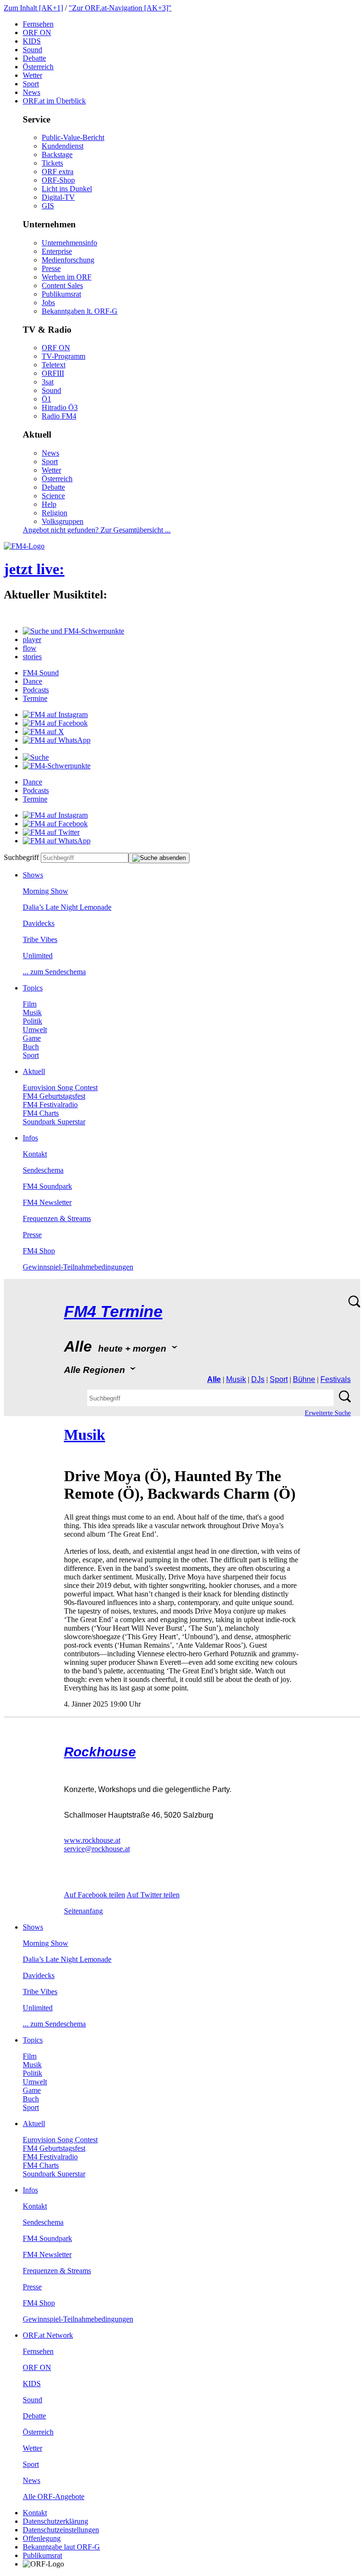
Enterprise (57, 251)
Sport (31, 84)
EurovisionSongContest (60, 1087)
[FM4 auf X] (43, 732)
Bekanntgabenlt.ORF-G (80, 311)
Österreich (38, 67)
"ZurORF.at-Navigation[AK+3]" (120, 8)
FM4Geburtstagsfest (54, 1096)
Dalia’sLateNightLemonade (67, 907)
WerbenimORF (67, 277)
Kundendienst (63, 146)
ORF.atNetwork (48, 2335)
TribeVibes (40, 939)
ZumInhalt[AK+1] (33, 8)
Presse (51, 268)
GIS (48, 206)
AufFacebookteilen (95, 1895)
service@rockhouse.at (97, 1849)
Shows (33, 875)
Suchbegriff (21, 857)
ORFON (37, 33)
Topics (33, 988)
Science (53, 496)
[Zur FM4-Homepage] (24, 546)
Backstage (57, 154)
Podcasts (36, 690)
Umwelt (35, 1030)
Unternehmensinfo (69, 243)
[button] (73, 631)
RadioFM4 (59, 416)
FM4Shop (39, 1251)
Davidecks (39, 923)
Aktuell (34, 1071)
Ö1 (46, 399)
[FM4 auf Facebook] (55, 723)
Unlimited (38, 956)
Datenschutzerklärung (55, 2521)
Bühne (304, 1379)
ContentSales (62, 285)
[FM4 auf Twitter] (51, 832)
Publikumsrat (61, 294)
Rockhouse (100, 1752)
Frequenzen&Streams (57, 1218)
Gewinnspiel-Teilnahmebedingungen (78, 1267)
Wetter (32, 75)
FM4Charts (41, 1113)
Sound (32, 50)
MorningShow (45, 891)
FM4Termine (113, 1311)
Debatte (34, 58)
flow (30, 648)
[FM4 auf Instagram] (55, 714)
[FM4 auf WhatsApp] (57, 740)
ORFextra (58, 172)
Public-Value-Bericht (73, 137)
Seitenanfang (83, 1911)
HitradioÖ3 (60, 407)
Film (30, 1004)
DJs (258, 1379)
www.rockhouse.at (92, 1840)
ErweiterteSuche (328, 1413)
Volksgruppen (63, 521)
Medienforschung (68, 260)
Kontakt (35, 1154)
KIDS (32, 41)
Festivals (336, 1379)
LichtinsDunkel (67, 189)
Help (49, 504)
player (32, 639)
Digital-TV (58, 197)
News (32, 92)
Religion (55, 513)
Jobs (48, 303)
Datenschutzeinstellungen (61, 2530)
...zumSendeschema (54, 972)
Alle (214, 1379)
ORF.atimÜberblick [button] (54, 101)
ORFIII (53, 373)
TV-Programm (64, 356)
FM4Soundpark (47, 1186)
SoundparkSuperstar (54, 1122)
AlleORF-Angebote (54, 2497)
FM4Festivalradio (50, 1105)
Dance (32, 681)
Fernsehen (38, 24)
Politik (32, 1021)
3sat (48, 382)
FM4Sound (41, 673)
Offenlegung (42, 2538)
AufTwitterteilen (153, 1895)
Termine (35, 698)
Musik (32, 1013)
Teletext (54, 365)
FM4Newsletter (47, 1202)
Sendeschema (43, 1170)
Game (32, 1038)
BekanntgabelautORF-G (61, 2547)
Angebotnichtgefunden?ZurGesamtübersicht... (97, 530)
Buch (31, 1047)
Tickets (52, 163)
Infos (30, 1138)
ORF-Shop (58, 180)
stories (32, 657)
